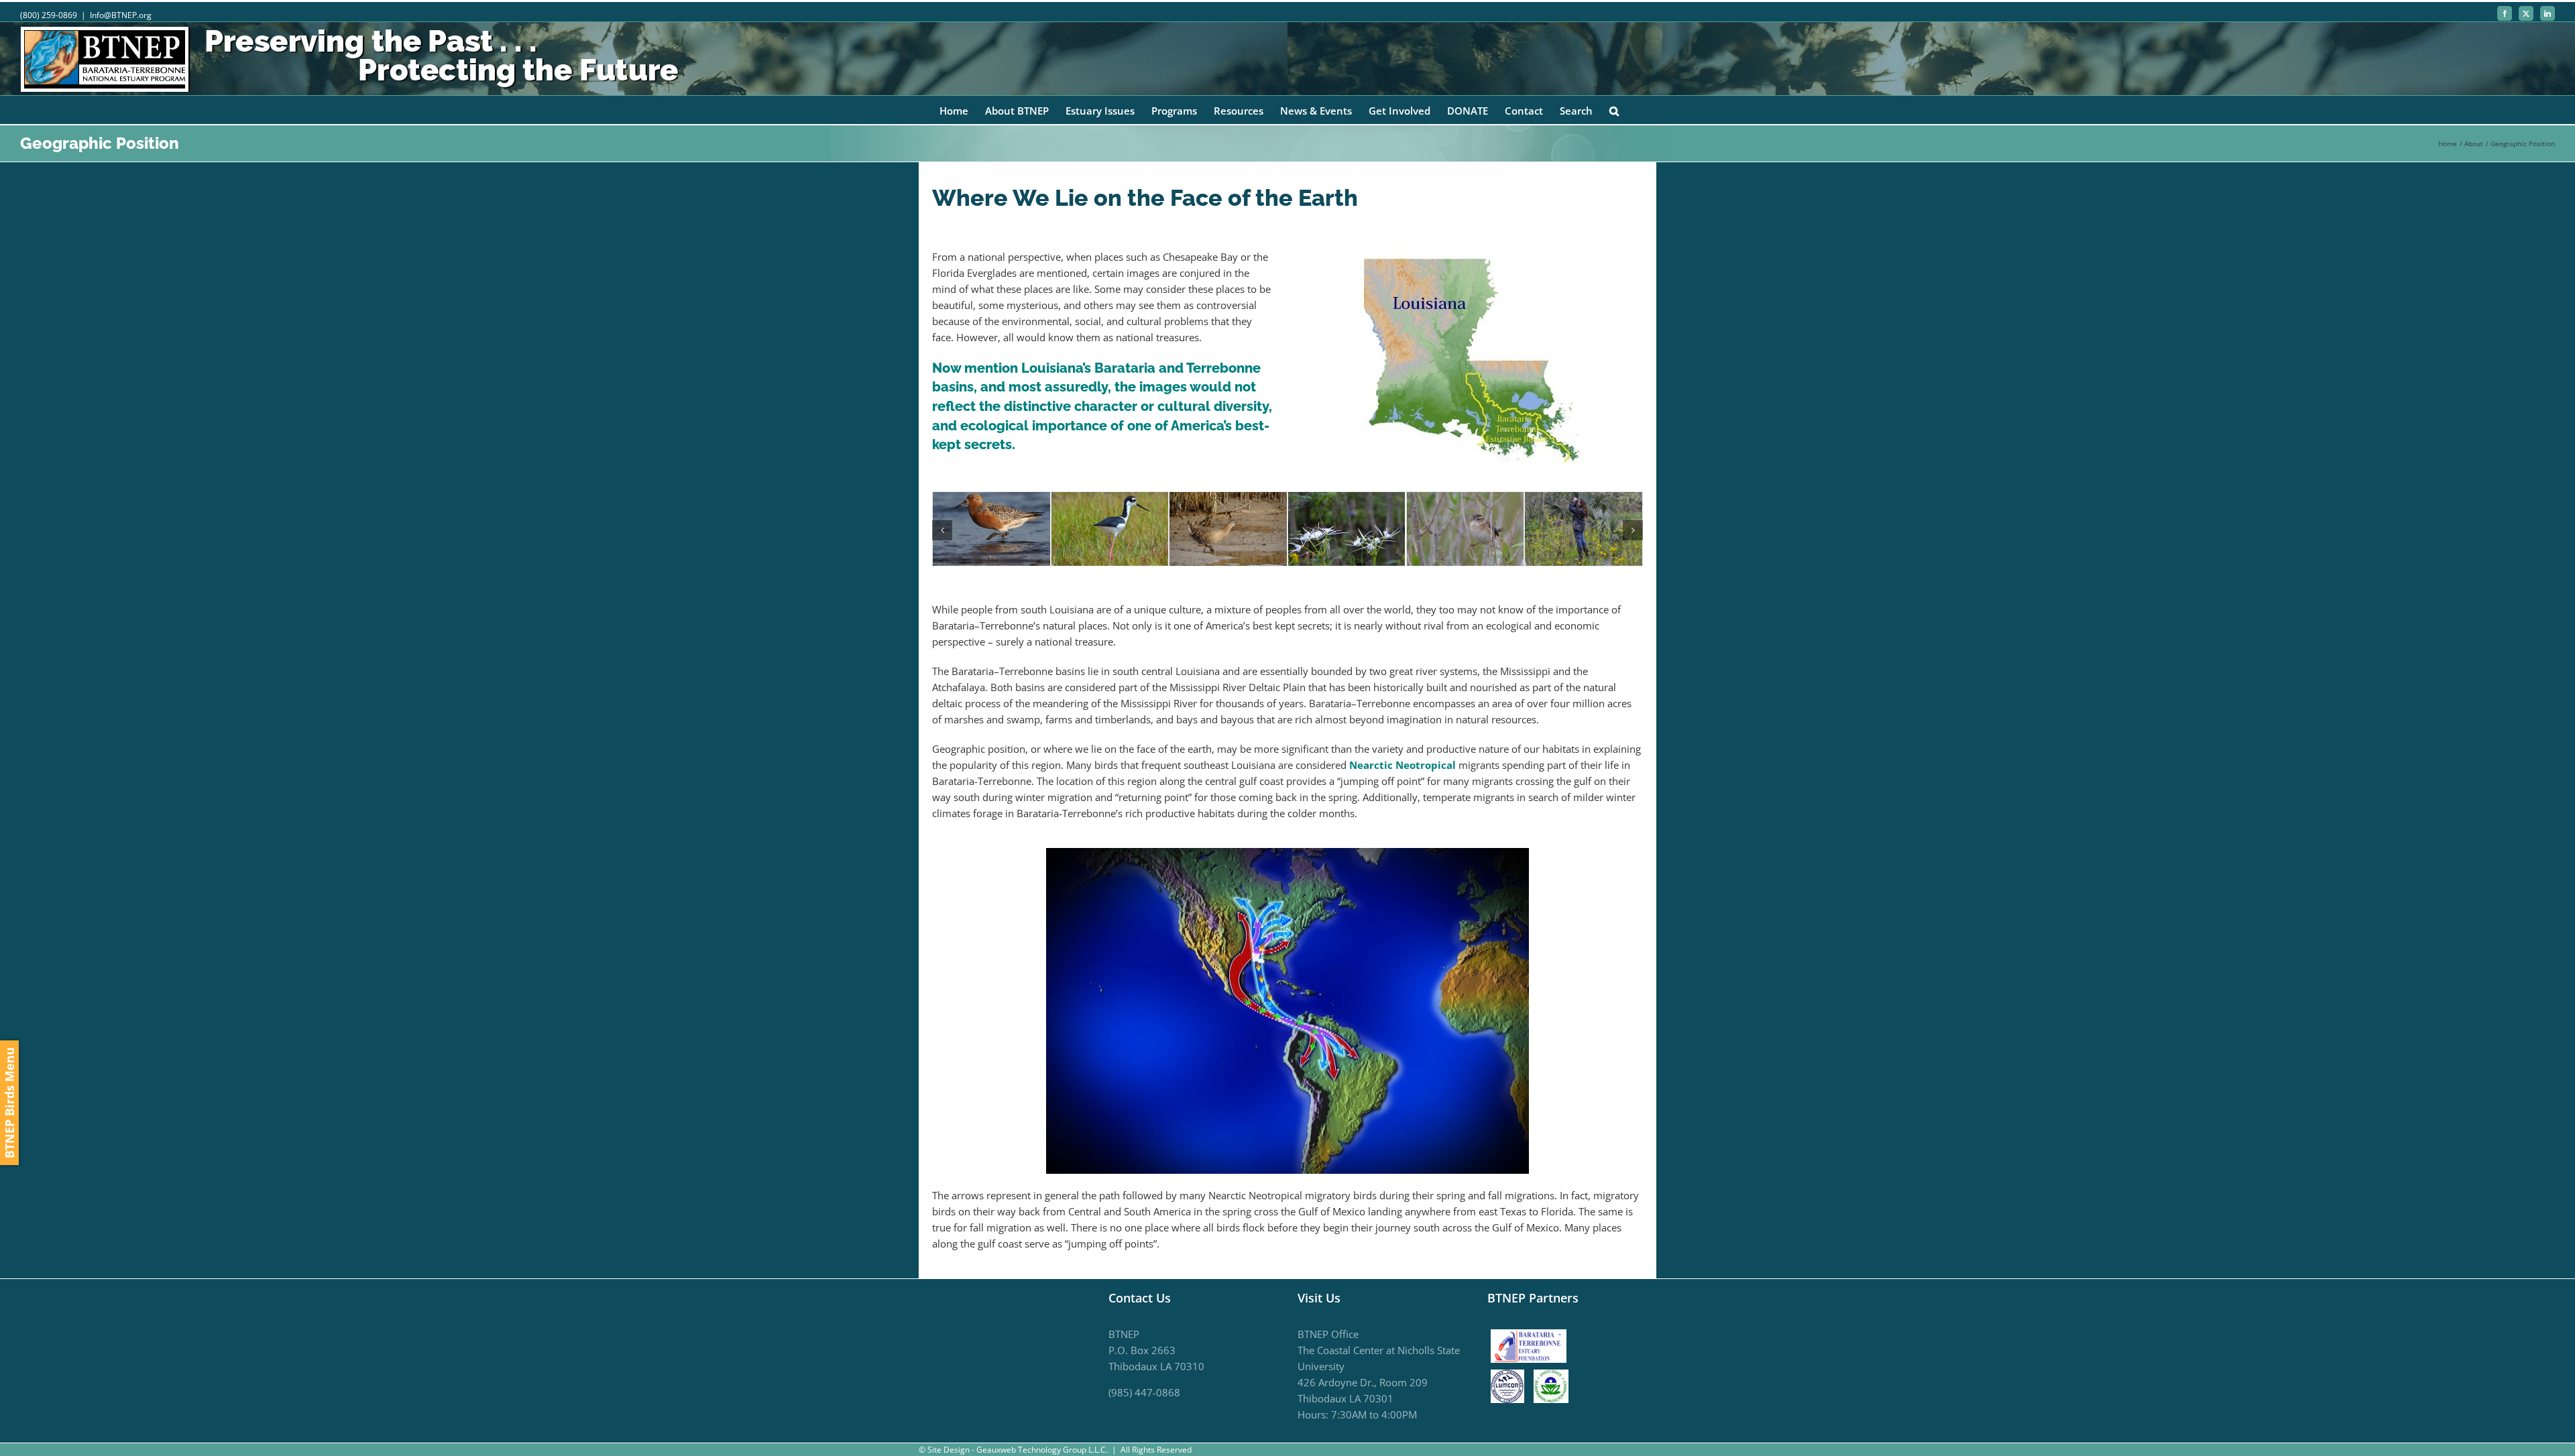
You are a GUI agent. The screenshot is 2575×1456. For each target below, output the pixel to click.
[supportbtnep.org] (1532, 1334)
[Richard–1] (991, 499)
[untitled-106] (1347, 499)
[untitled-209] (1584, 499)
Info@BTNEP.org (121, 15)
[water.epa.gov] (1551, 1378)
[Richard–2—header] (1228, 499)
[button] (1614, 110)
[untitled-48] (1465, 499)
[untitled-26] (1109, 499)
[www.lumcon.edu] (1511, 1378)
